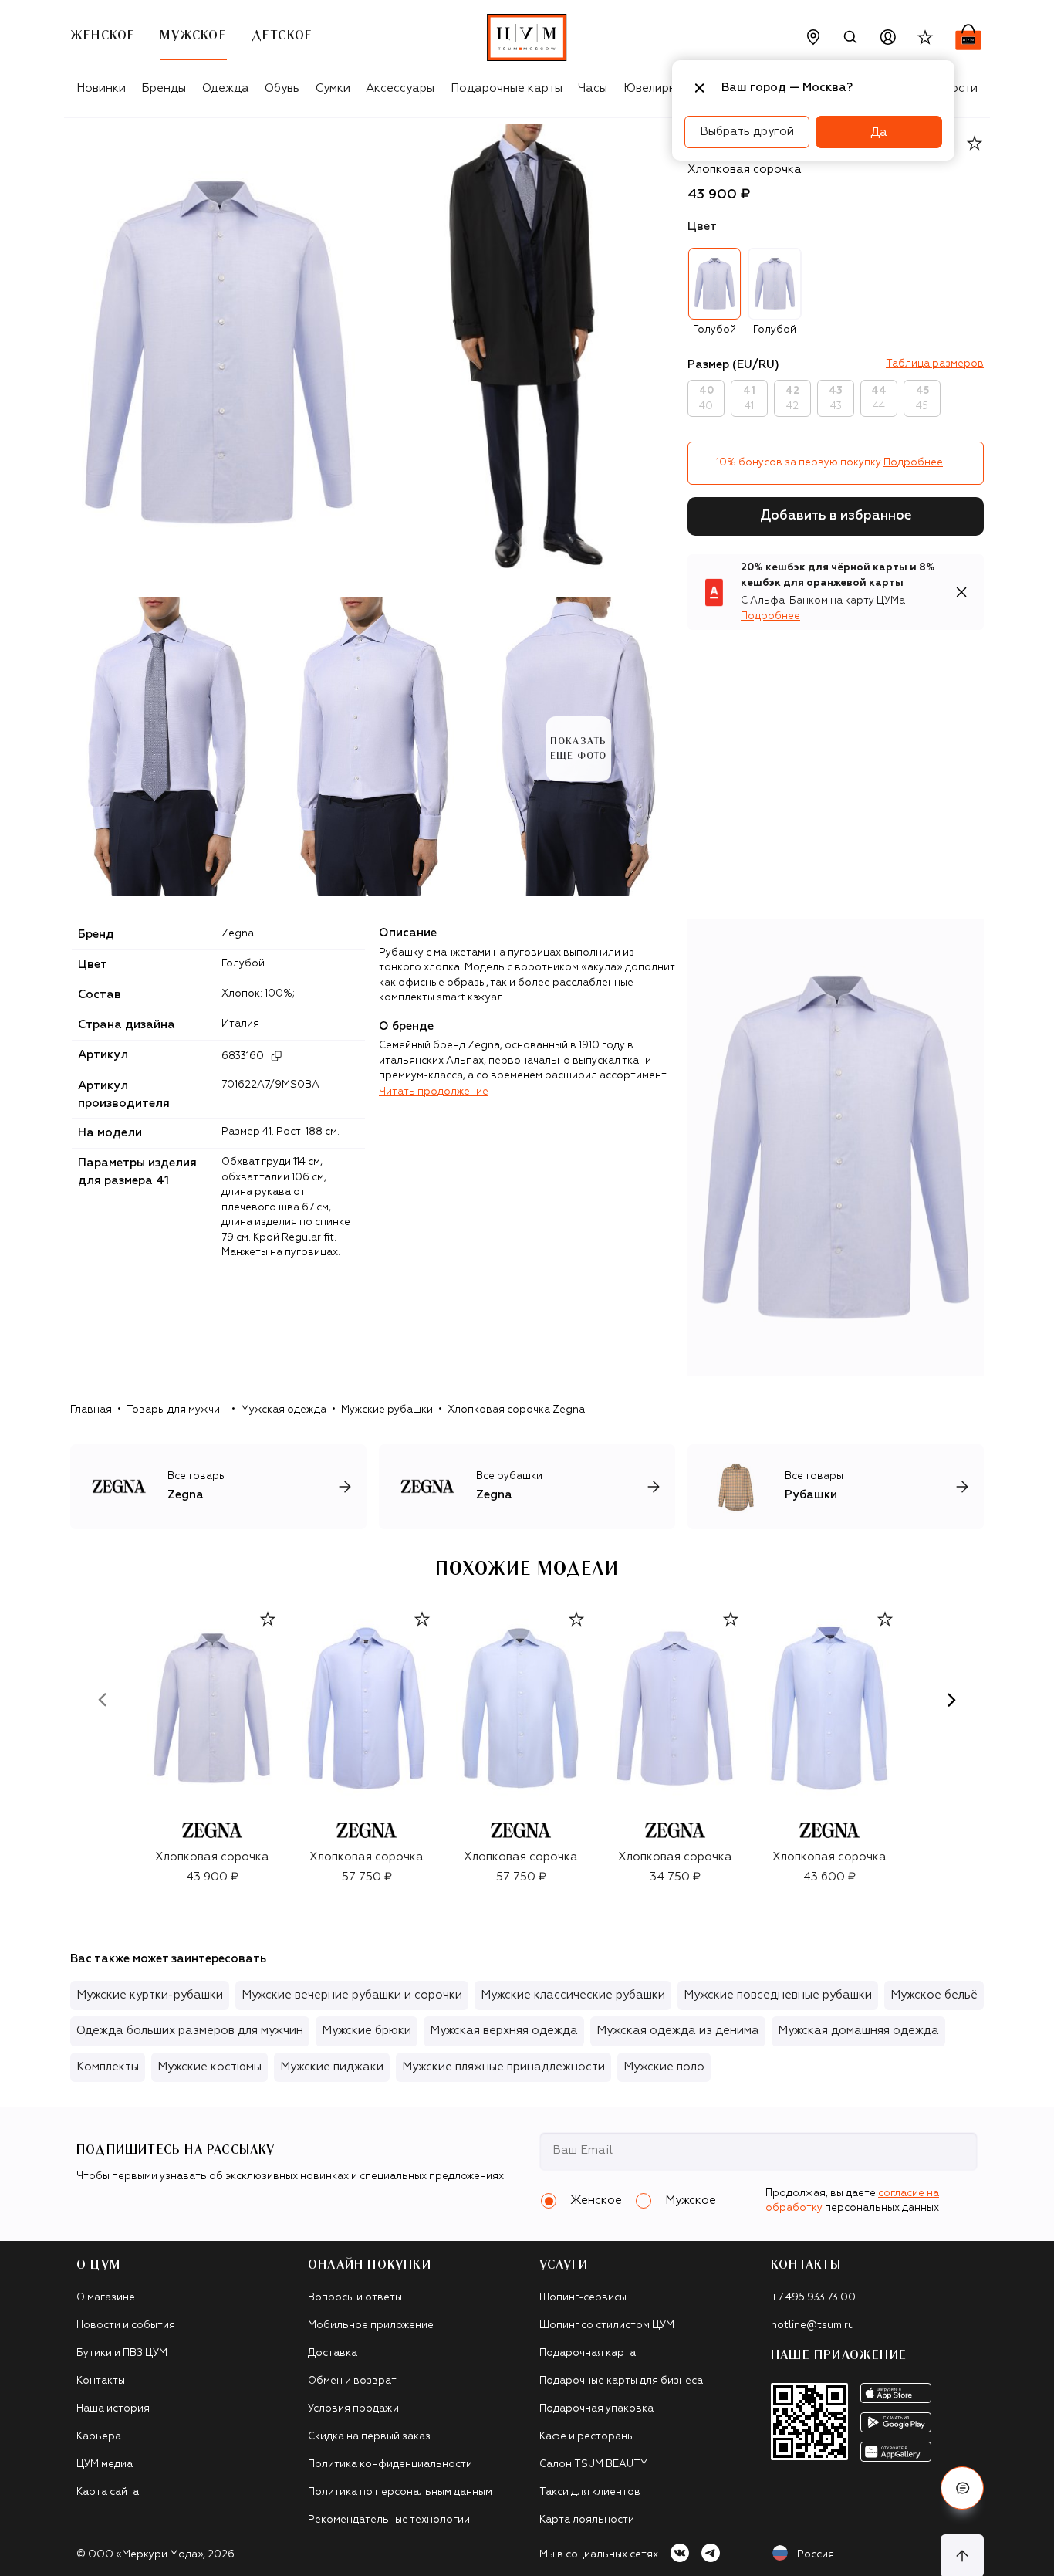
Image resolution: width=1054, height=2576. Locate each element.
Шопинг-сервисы (583, 2298)
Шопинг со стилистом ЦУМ (607, 2326)
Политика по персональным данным (400, 2492)
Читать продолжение (434, 1092)
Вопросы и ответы (355, 2298)
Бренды (164, 88)
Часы (593, 88)
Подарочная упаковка (596, 2409)
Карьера (99, 2437)
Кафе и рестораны (587, 2437)
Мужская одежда (284, 1410)
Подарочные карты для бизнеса (621, 2381)
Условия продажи (353, 2409)
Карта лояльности (587, 2520)
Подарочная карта (588, 2353)
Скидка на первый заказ (369, 2437)
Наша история (113, 2409)
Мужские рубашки (387, 1410)
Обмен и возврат (352, 2381)
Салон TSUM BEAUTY (593, 2464)
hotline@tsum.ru (812, 2326)
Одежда (226, 88)
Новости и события (126, 2326)
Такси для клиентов (590, 2492)
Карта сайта (108, 2492)
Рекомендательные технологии (389, 2520)
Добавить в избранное (836, 516)
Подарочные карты (507, 88)
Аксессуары (400, 88)
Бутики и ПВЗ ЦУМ (122, 2353)
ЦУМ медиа (105, 2464)
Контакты (101, 2381)
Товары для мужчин (176, 1410)
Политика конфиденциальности (390, 2464)
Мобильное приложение (371, 2326)
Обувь (282, 88)
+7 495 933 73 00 (813, 2298)
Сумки (333, 88)
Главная (91, 1410)
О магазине (106, 2298)
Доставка (333, 2353)
